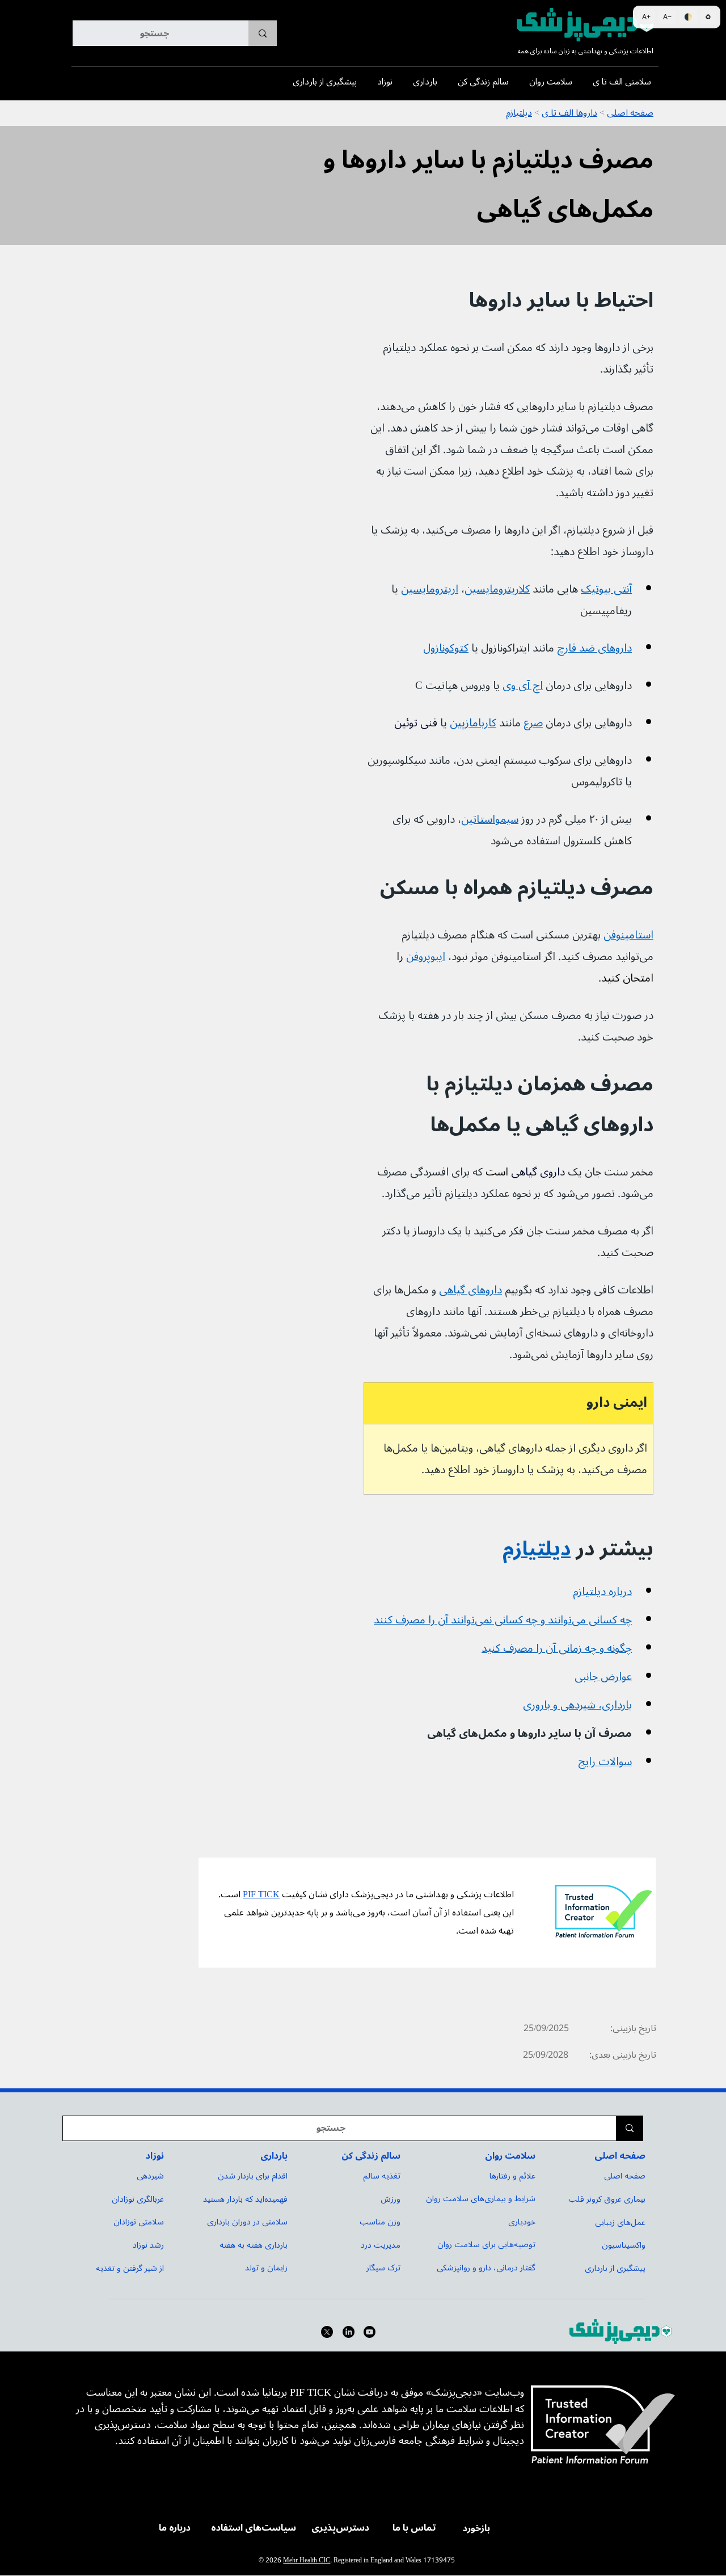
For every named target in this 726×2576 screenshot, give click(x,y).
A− (667, 17)
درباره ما (175, 2528)
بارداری (274, 2156)
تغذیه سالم (382, 2176)
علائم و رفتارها (512, 2176)
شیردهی (150, 2176)
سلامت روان (510, 2156)
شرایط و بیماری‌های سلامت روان (481, 2199)
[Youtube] (370, 2332)
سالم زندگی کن (371, 2156)
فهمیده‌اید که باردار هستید (245, 2199)
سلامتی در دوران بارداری (247, 2222)
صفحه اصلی (620, 2156)
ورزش (391, 2199)
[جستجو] (263, 33)
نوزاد (155, 2156)
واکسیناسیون (624, 2245)
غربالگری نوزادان (138, 2199)
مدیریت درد (381, 2245)
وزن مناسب (380, 2222)
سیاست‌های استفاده (254, 2528)
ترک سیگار (383, 2268)
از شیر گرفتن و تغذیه (130, 2268)
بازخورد (476, 2528)
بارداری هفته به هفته (254, 2245)
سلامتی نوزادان (139, 2222)
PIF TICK (261, 1894)
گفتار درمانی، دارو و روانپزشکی (486, 2268)
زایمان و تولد (266, 2268)
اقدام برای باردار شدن (253, 2176)
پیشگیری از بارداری (615, 2268)
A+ (646, 17)
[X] (327, 2332)
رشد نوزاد (148, 2245)
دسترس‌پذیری (340, 2528)
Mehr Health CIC (307, 2560)
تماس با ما (414, 2528)
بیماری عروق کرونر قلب (607, 2199)
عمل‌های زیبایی (620, 2222)
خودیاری (522, 2222)
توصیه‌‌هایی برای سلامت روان (486, 2245)
